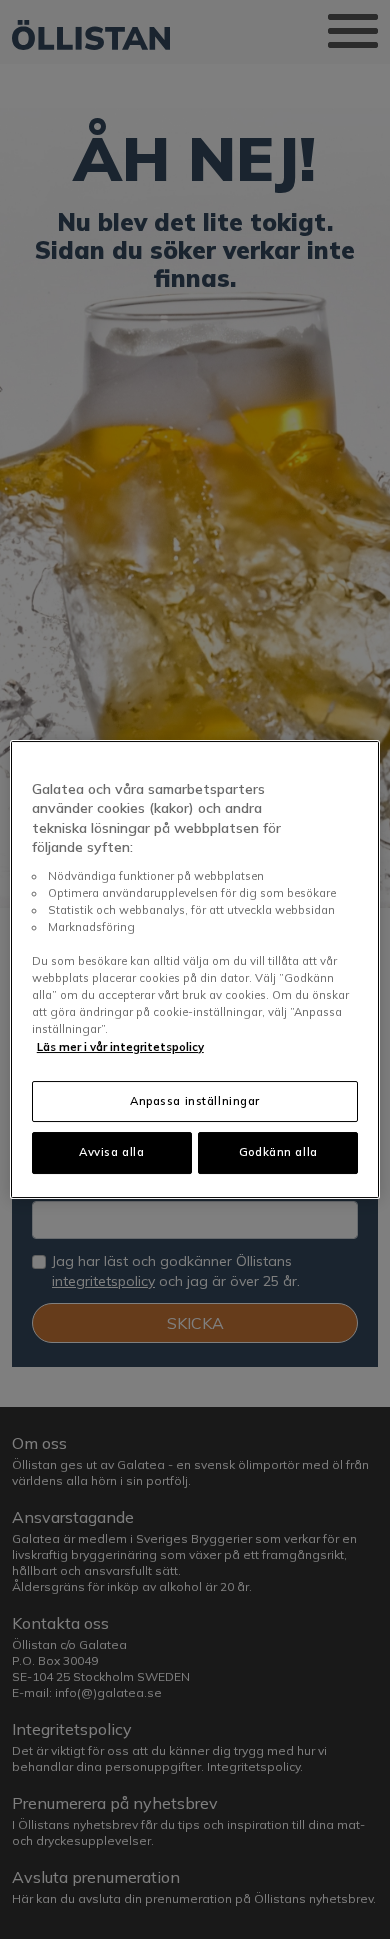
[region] (195, 970)
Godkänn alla (278, 1153)
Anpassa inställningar (195, 1101)
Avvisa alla (111, 1153)
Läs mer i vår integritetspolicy (120, 1047)
